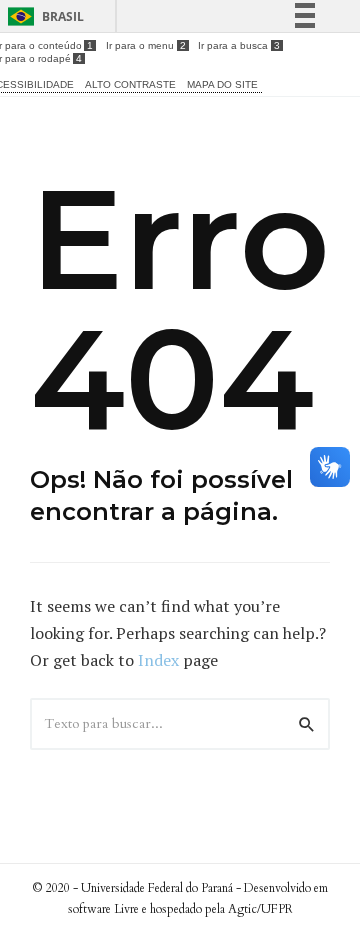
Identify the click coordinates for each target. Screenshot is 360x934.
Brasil (63, 16)
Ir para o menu (145, 45)
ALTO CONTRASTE (130, 84)
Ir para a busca (238, 45)
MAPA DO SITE (222, 84)
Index (158, 660)
